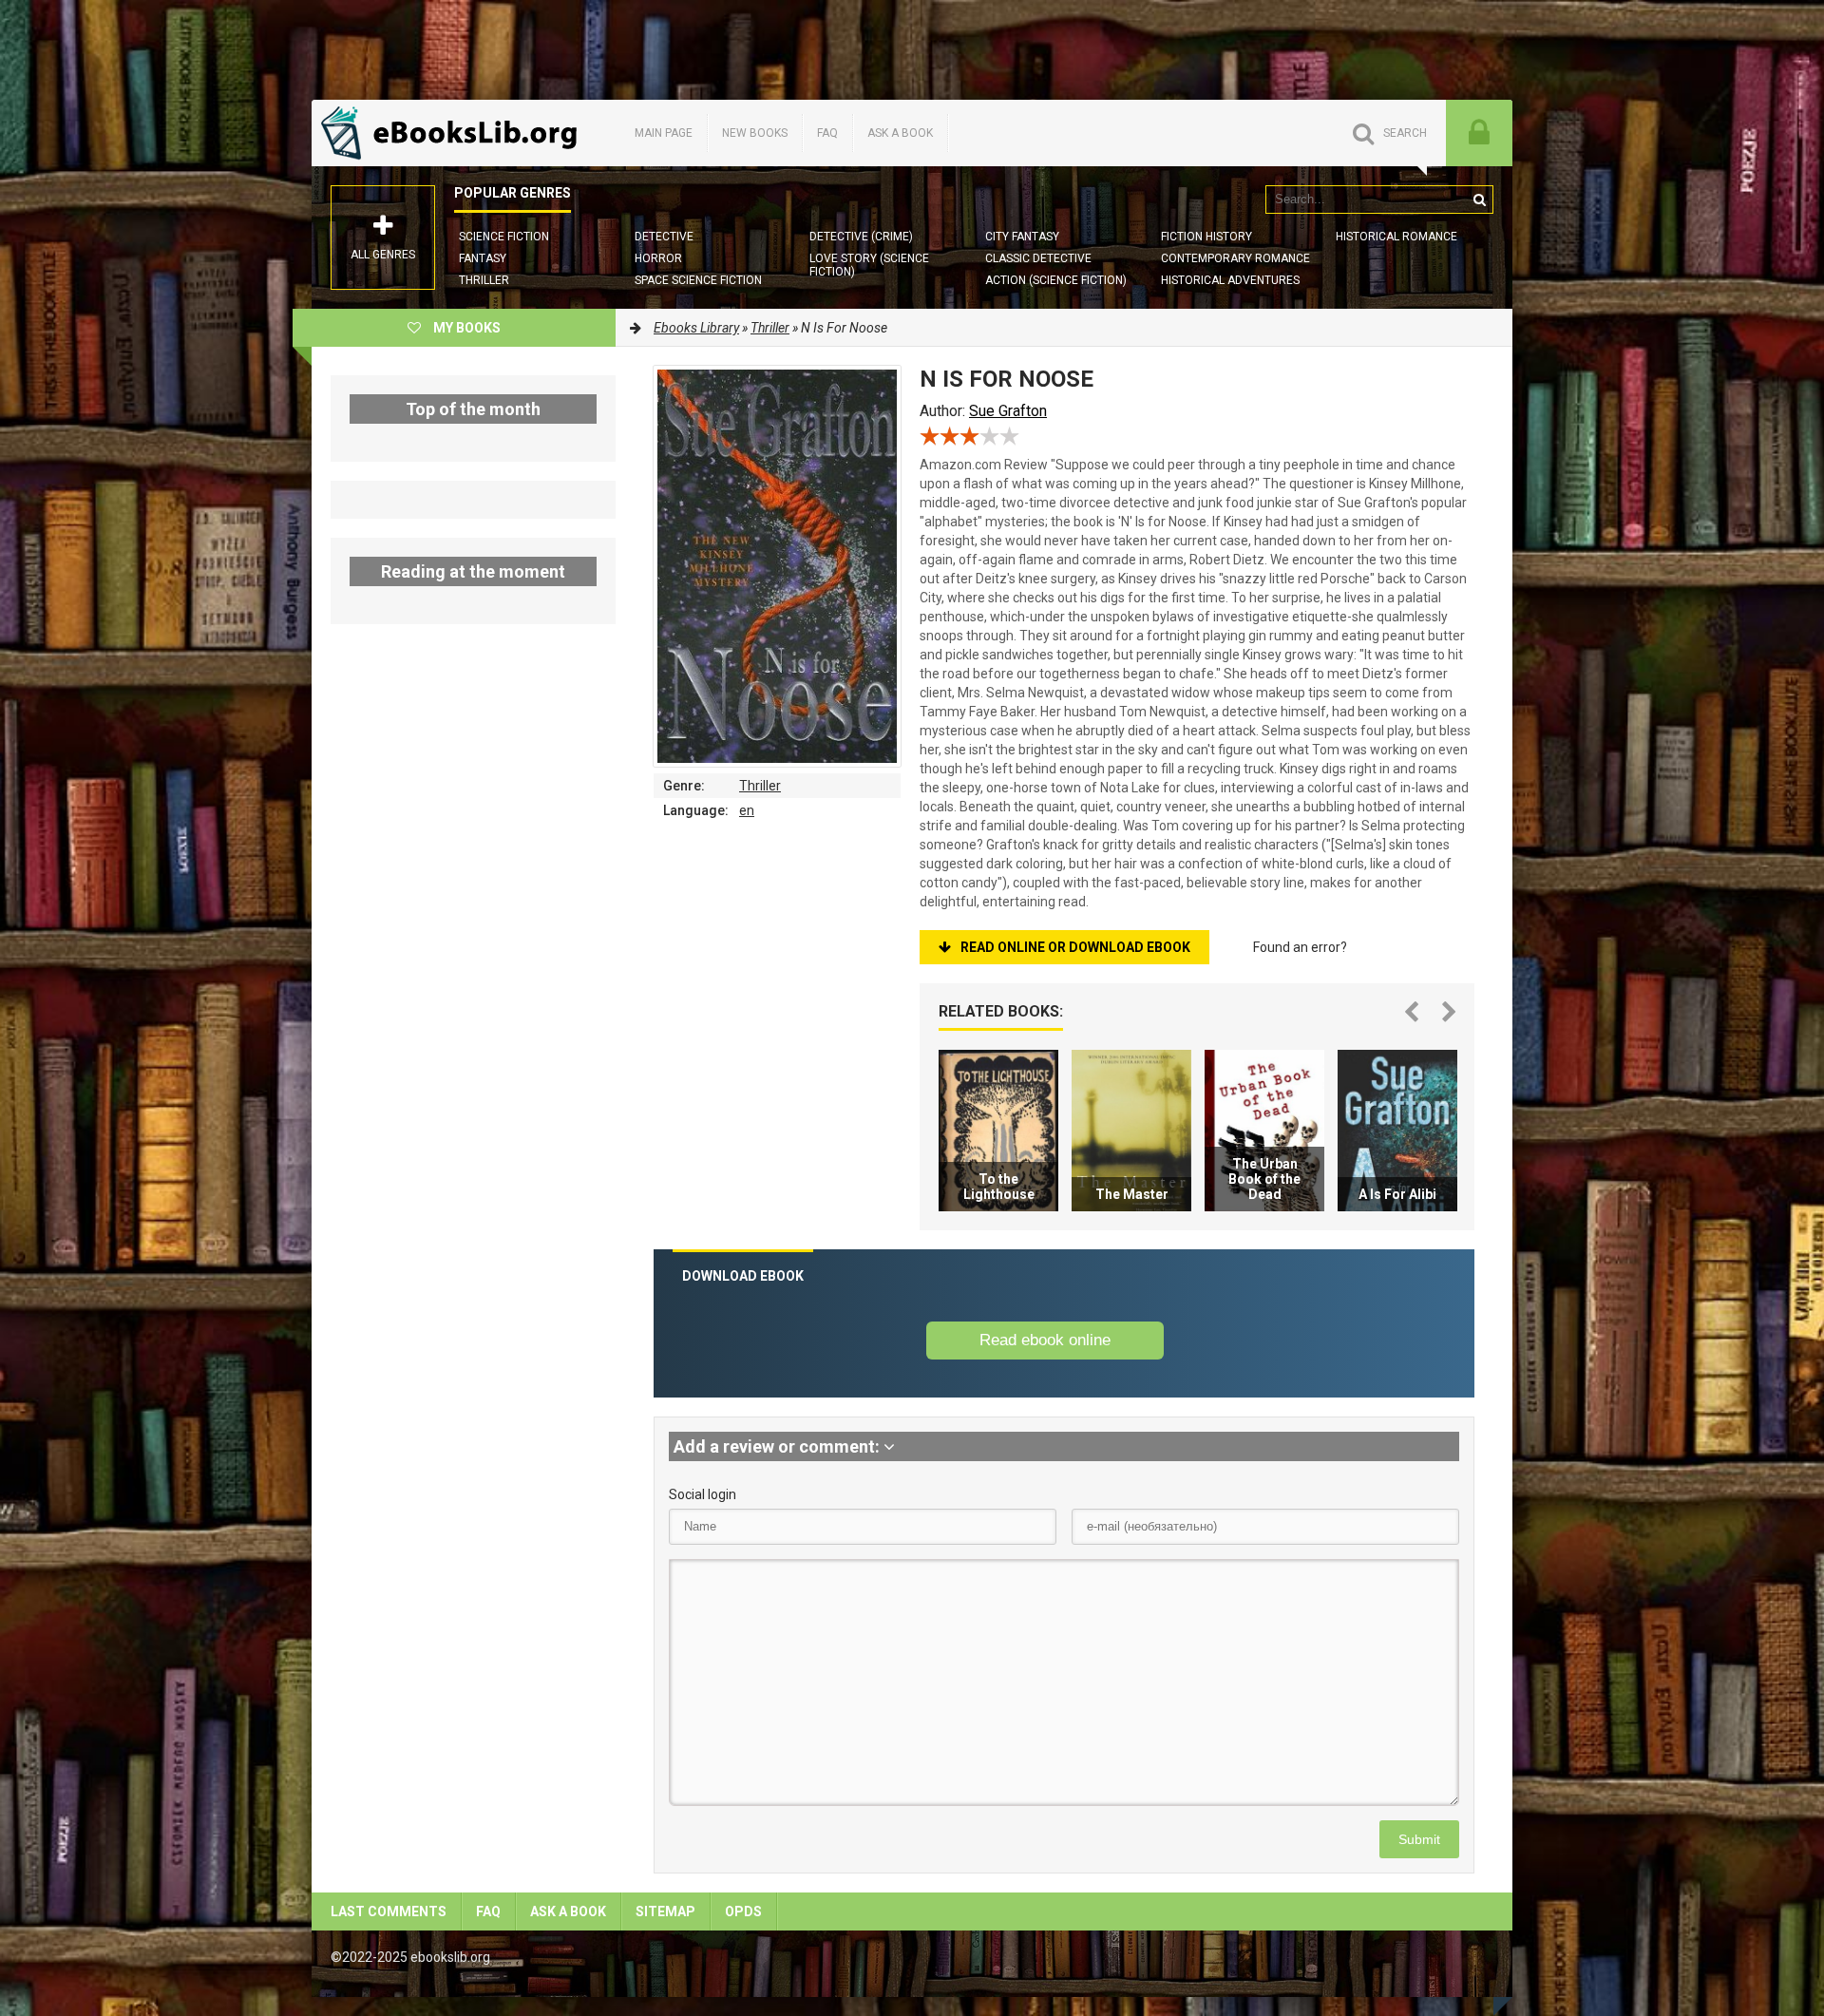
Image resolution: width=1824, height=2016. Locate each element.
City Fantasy (1022, 237)
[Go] (1479, 200)
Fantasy (483, 258)
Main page (664, 133)
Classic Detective (1038, 258)
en (747, 810)
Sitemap (665, 1911)
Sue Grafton (1008, 411)
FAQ (827, 133)
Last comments (389, 1911)
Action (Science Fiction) (1056, 280)
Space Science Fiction (698, 280)
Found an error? (1300, 947)
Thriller (484, 280)
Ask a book (900, 133)
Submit (1419, 1839)
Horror (658, 258)
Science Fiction (504, 237)
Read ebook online (1045, 1340)
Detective (664, 237)
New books (755, 133)
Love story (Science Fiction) (869, 265)
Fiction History (1206, 237)
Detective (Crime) (861, 237)
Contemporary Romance (1235, 258)
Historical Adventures (1230, 280)
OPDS (743, 1911)
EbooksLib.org (454, 133)
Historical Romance (1396, 237)
